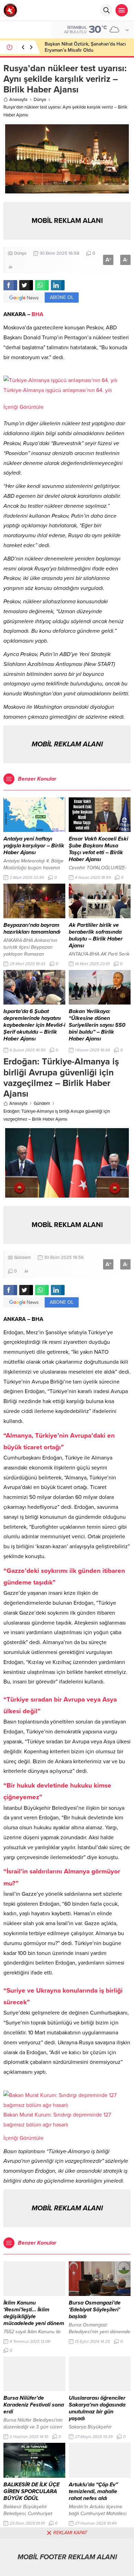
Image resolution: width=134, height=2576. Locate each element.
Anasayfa (18, 100)
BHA (37, 314)
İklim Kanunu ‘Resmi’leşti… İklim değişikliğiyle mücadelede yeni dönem (34, 2313)
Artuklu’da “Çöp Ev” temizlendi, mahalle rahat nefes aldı (93, 2491)
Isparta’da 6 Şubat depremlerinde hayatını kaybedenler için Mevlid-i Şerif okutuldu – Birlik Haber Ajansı (34, 1025)
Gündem (42, 1103)
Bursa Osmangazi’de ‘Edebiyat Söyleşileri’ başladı (95, 2310)
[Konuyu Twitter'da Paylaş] (26, 285)
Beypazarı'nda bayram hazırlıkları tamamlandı (32, 929)
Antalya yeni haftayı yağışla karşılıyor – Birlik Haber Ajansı (34, 846)
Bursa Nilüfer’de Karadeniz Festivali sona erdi (34, 2405)
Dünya (40, 100)
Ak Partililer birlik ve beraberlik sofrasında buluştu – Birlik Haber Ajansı (96, 935)
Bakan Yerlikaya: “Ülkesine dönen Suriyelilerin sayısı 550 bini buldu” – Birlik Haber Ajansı (97, 1025)
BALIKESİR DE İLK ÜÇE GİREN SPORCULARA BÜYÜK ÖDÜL (31, 2491)
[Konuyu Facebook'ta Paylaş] (10, 285)
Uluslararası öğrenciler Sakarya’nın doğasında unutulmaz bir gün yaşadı (97, 2408)
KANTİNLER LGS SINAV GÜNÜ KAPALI (85, 47)
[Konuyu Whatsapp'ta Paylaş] (42, 285)
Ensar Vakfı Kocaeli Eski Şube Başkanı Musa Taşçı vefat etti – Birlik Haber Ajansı (98, 849)
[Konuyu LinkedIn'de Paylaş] (58, 285)
